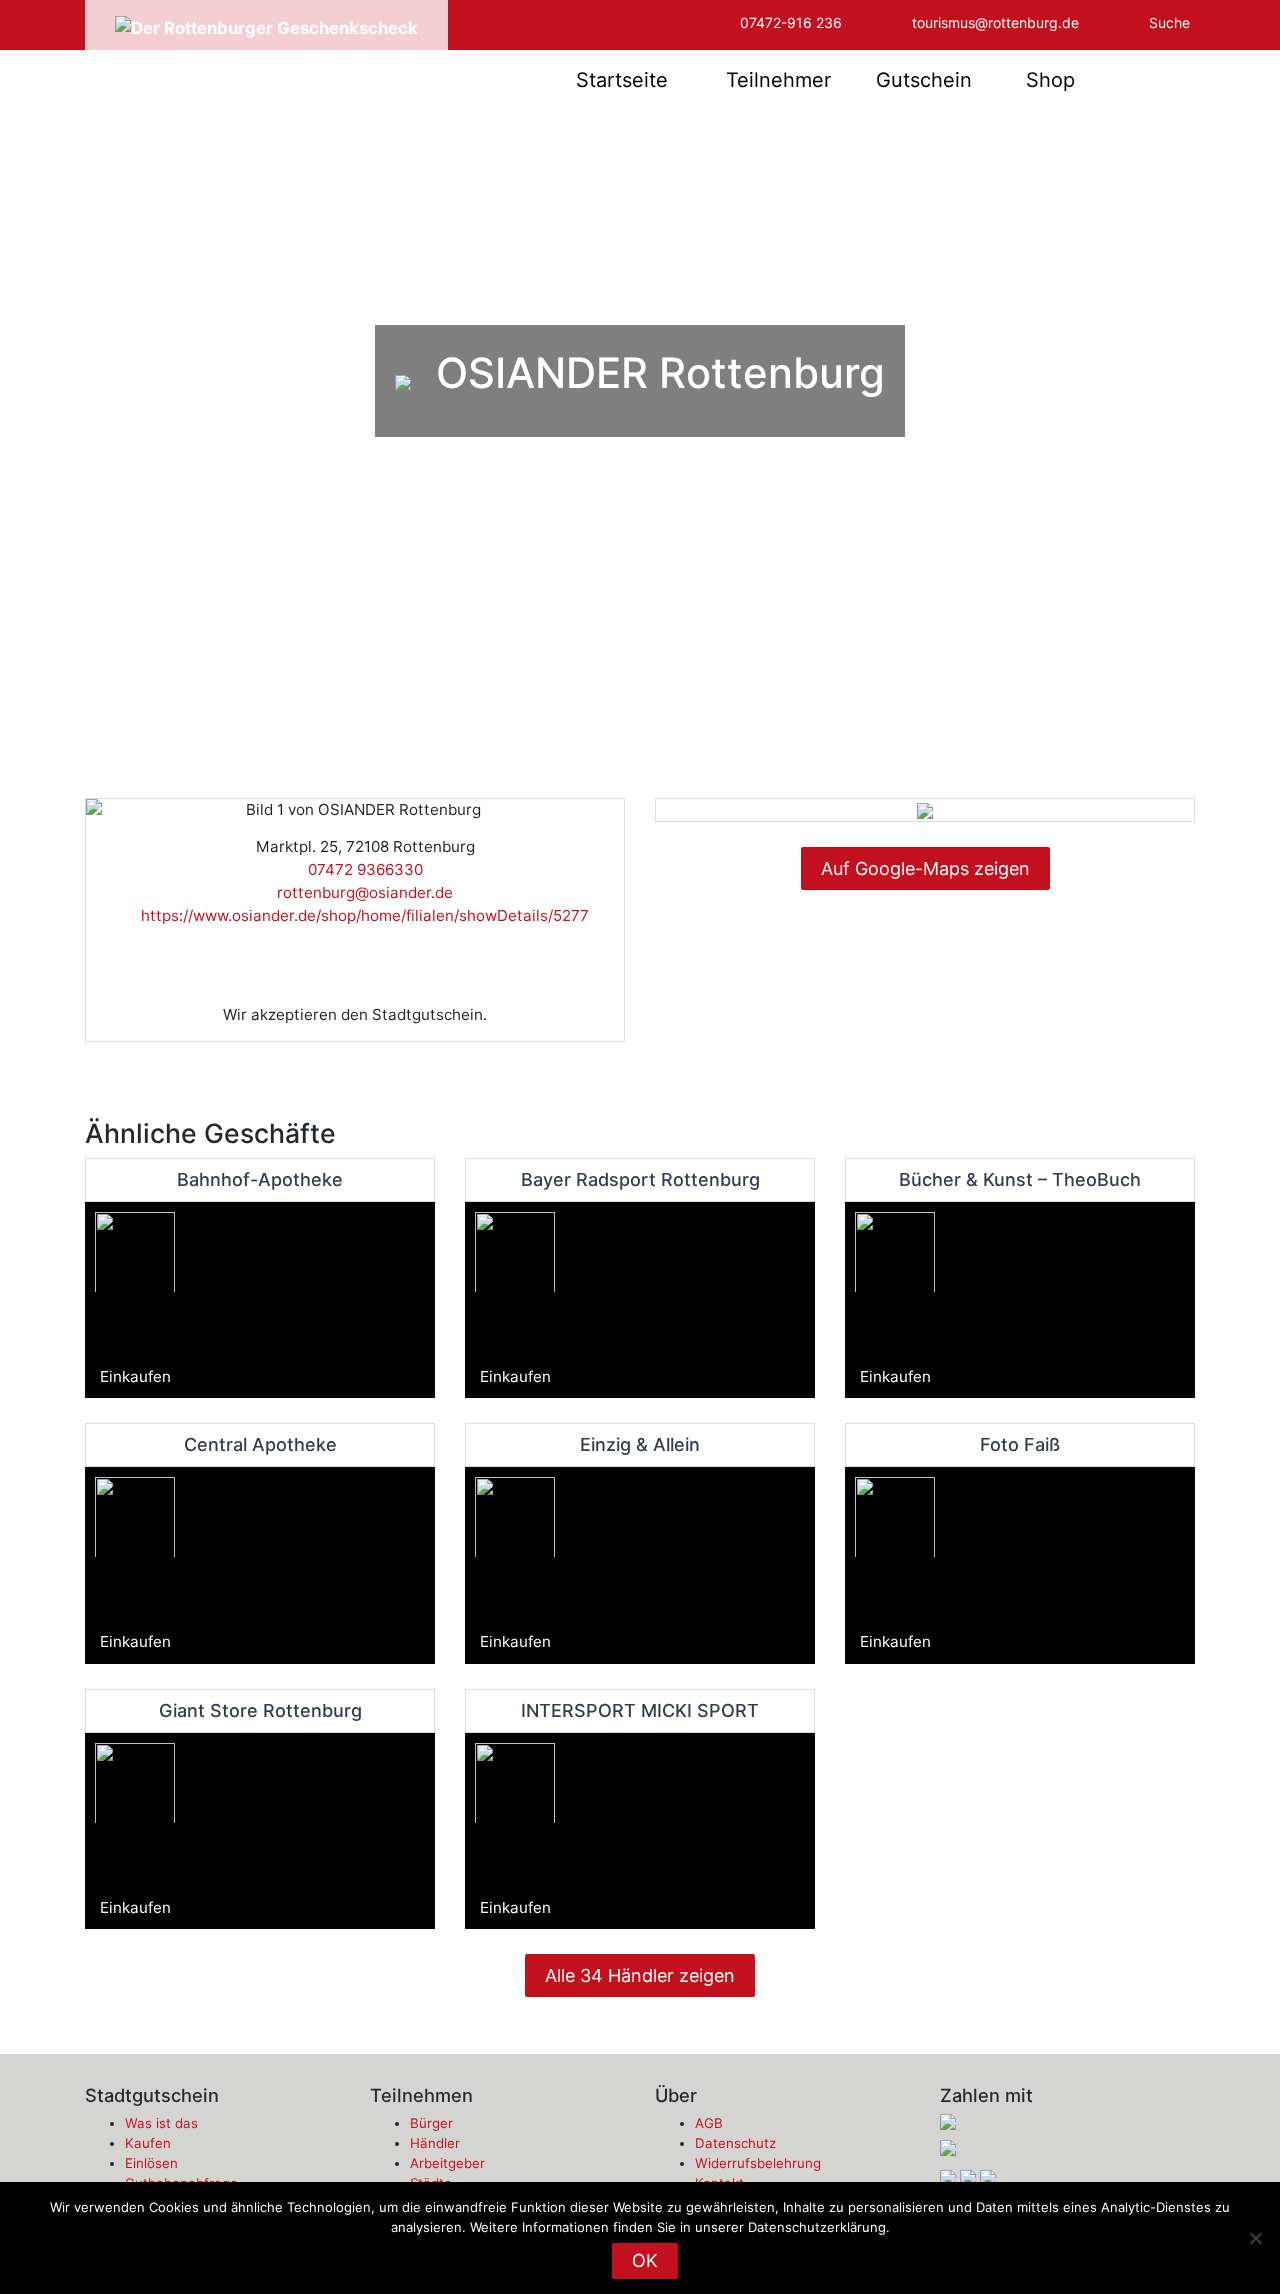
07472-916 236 (791, 22)
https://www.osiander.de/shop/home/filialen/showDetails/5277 (361, 915)
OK (645, 2260)
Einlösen (151, 2163)
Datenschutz (735, 2143)
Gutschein (924, 80)
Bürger (431, 2123)
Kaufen (148, 2143)
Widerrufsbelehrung (758, 2163)
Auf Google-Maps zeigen (925, 868)
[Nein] (1255, 2238)
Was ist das (161, 2123)
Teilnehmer (778, 80)
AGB (709, 2123)
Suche (1169, 22)
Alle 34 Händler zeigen (640, 1975)
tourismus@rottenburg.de (995, 22)
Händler (435, 2143)
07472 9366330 (361, 869)
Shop (1050, 80)
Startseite (622, 80)
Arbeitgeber (447, 2163)
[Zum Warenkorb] (1151, 80)
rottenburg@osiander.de (361, 892)
